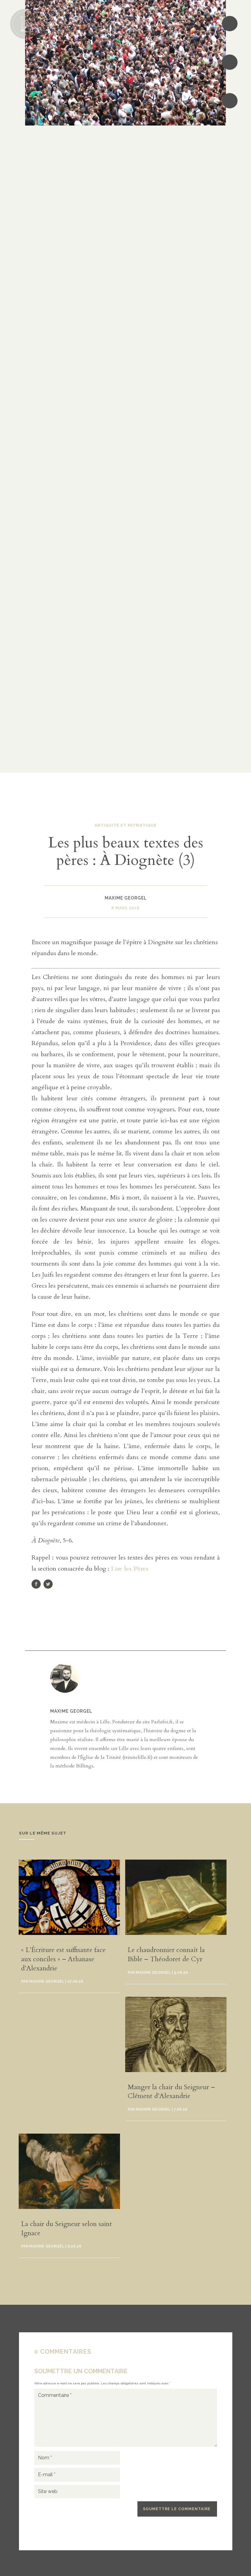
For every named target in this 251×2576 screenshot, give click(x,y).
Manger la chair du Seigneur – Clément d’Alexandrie (171, 2092)
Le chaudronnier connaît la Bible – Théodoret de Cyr (166, 1955)
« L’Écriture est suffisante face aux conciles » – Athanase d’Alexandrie (63, 1959)
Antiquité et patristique (126, 825)
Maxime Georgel (71, 1711)
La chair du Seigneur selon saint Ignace (67, 2229)
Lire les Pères (130, 1569)
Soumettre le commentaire (177, 2509)
